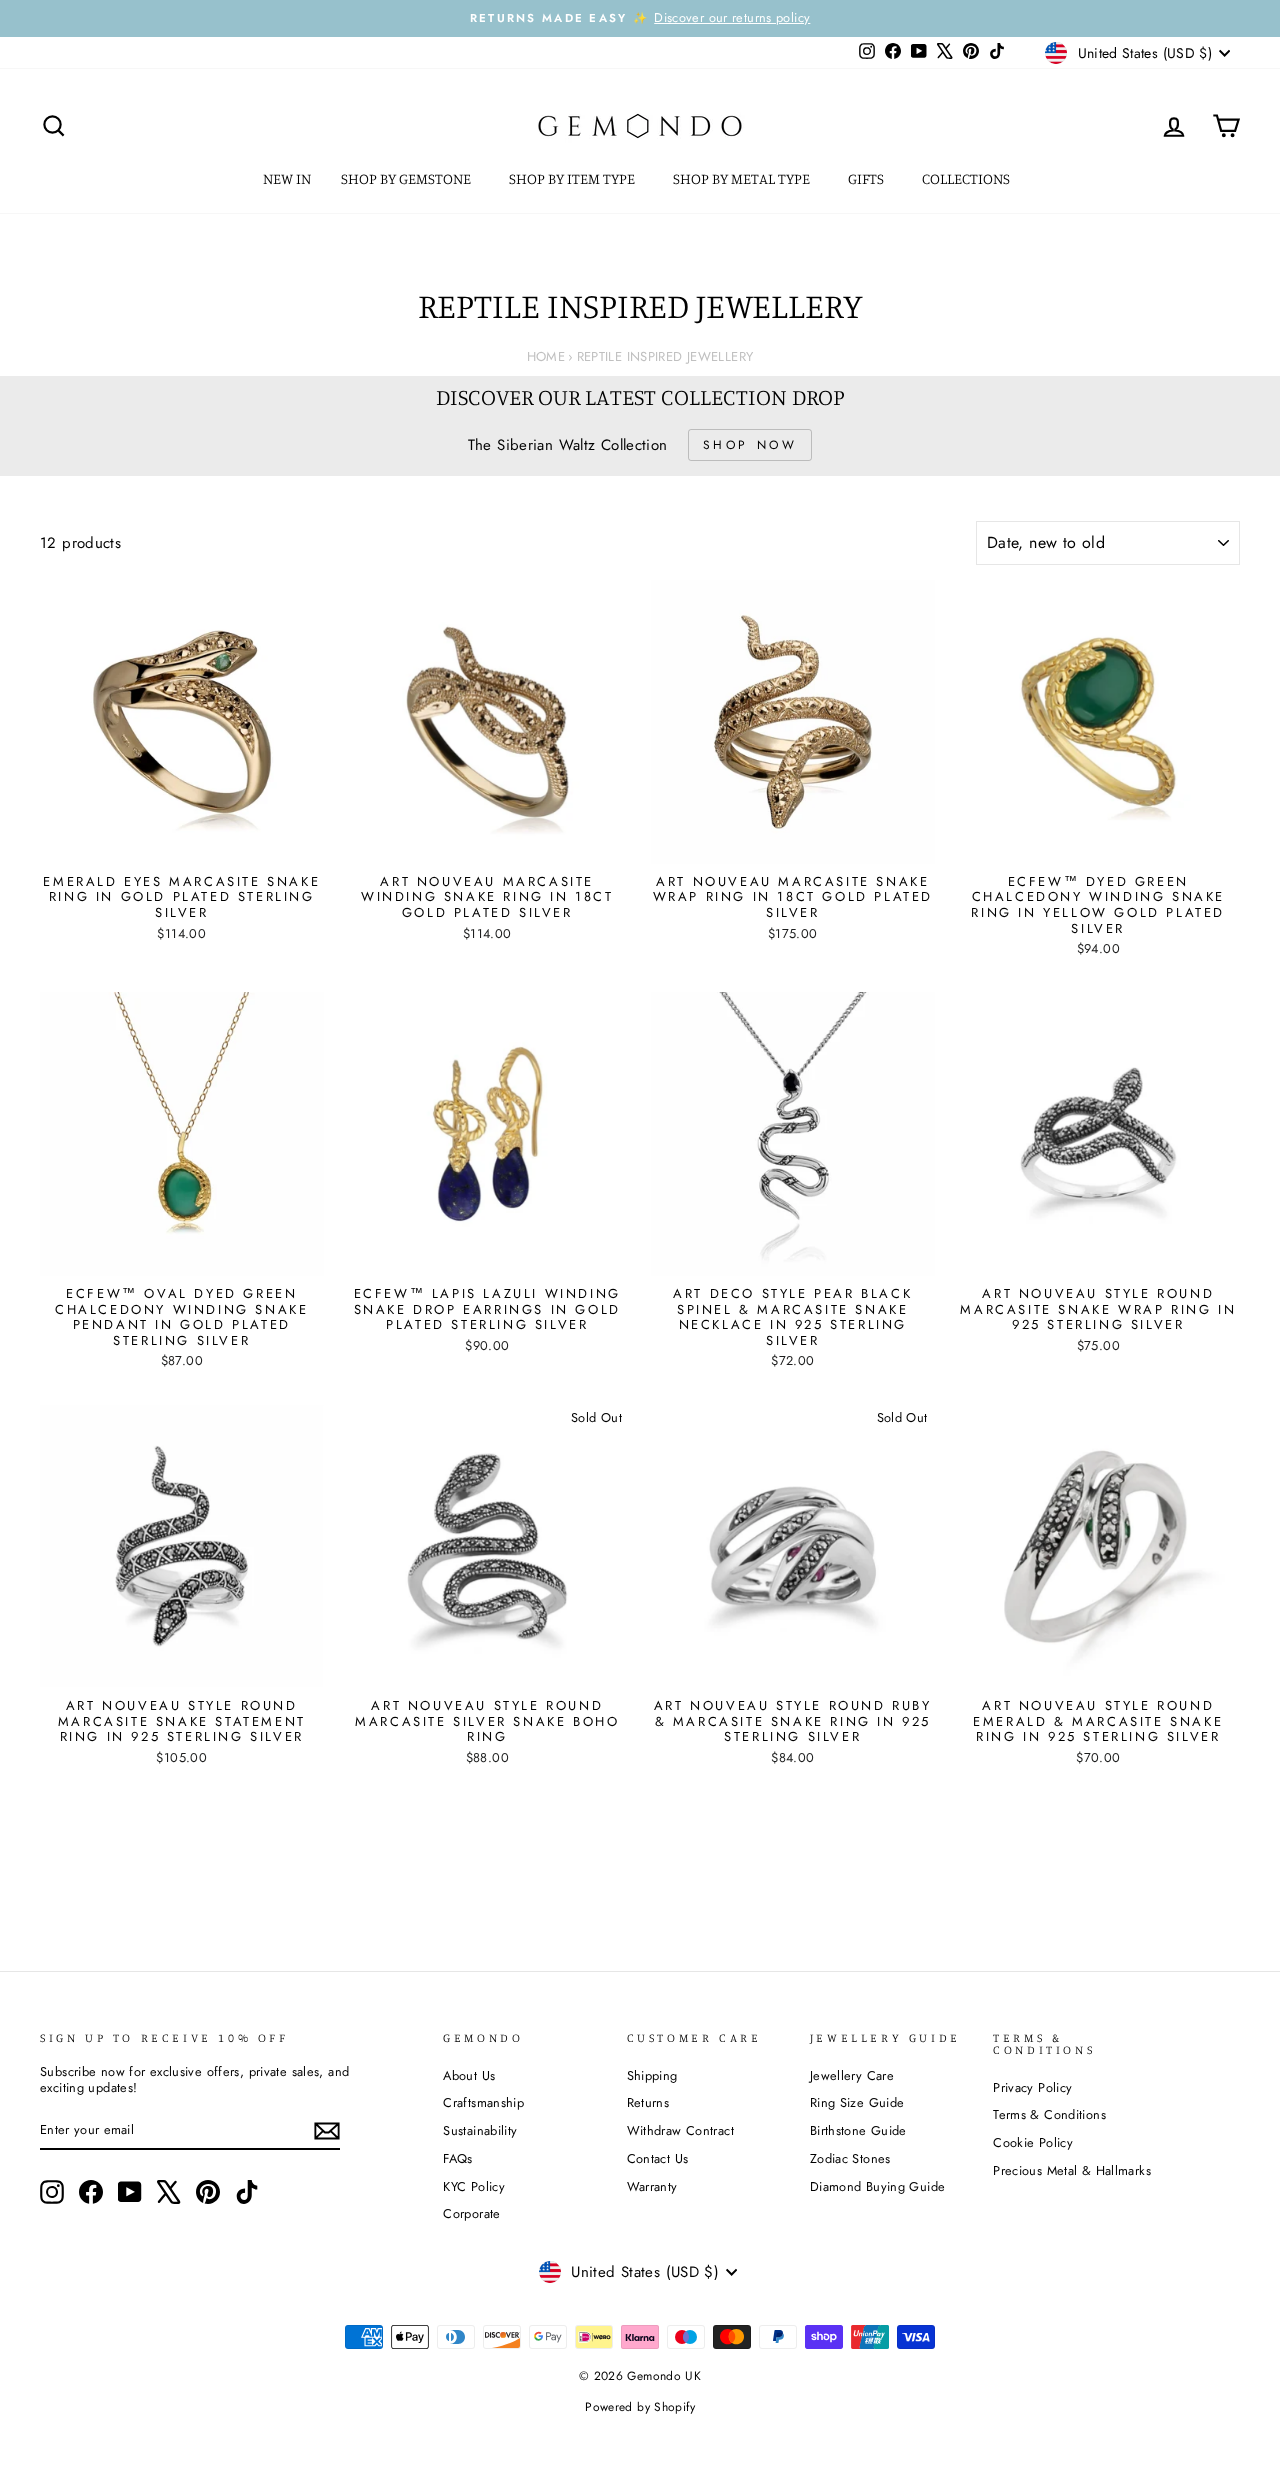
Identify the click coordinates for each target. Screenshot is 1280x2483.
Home (546, 356)
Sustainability (480, 2130)
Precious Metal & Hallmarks (1072, 2170)
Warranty (652, 2186)
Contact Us (658, 2158)
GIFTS (867, 178)
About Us (469, 2075)
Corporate (471, 2213)
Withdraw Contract (680, 2130)
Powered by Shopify (640, 2407)
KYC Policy (474, 2186)
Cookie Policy (1033, 2142)
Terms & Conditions (1049, 2114)
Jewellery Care (852, 2075)
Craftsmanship (483, 2102)
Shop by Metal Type (743, 178)
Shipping (652, 2075)
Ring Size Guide (857, 2102)
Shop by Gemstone (407, 178)
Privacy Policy (1032, 2087)
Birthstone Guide (858, 2130)
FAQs (458, 2158)
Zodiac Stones (850, 2158)
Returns (648, 2102)
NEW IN (287, 178)
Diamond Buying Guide (878, 2186)
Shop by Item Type (573, 178)
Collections (967, 178)
